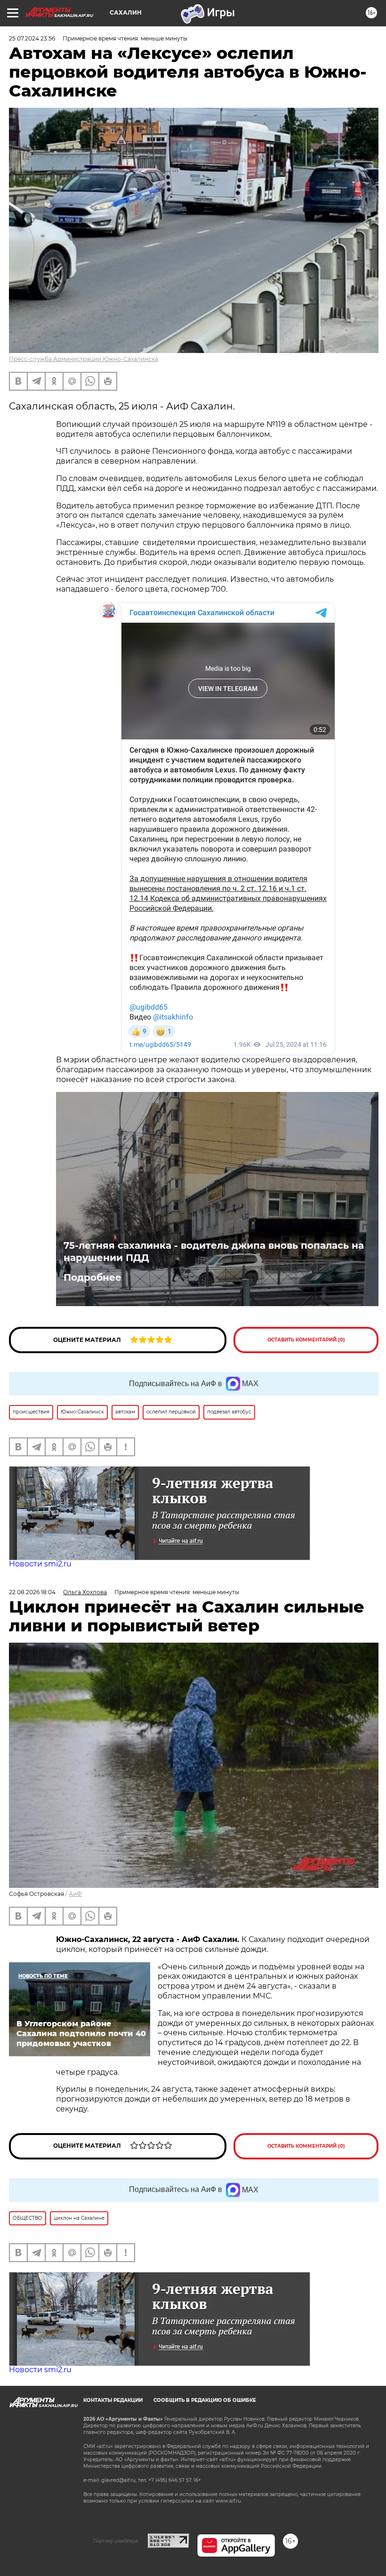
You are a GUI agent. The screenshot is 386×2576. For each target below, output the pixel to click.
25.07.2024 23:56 (32, 38)
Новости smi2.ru (40, 1564)
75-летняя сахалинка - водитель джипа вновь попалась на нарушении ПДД (214, 1252)
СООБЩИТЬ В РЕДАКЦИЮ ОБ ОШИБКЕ (205, 2400)
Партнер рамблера (116, 2541)
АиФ (75, 1894)
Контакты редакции (113, 2400)
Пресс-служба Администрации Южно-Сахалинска (84, 359)
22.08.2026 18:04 (32, 1592)
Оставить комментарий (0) (306, 1340)
